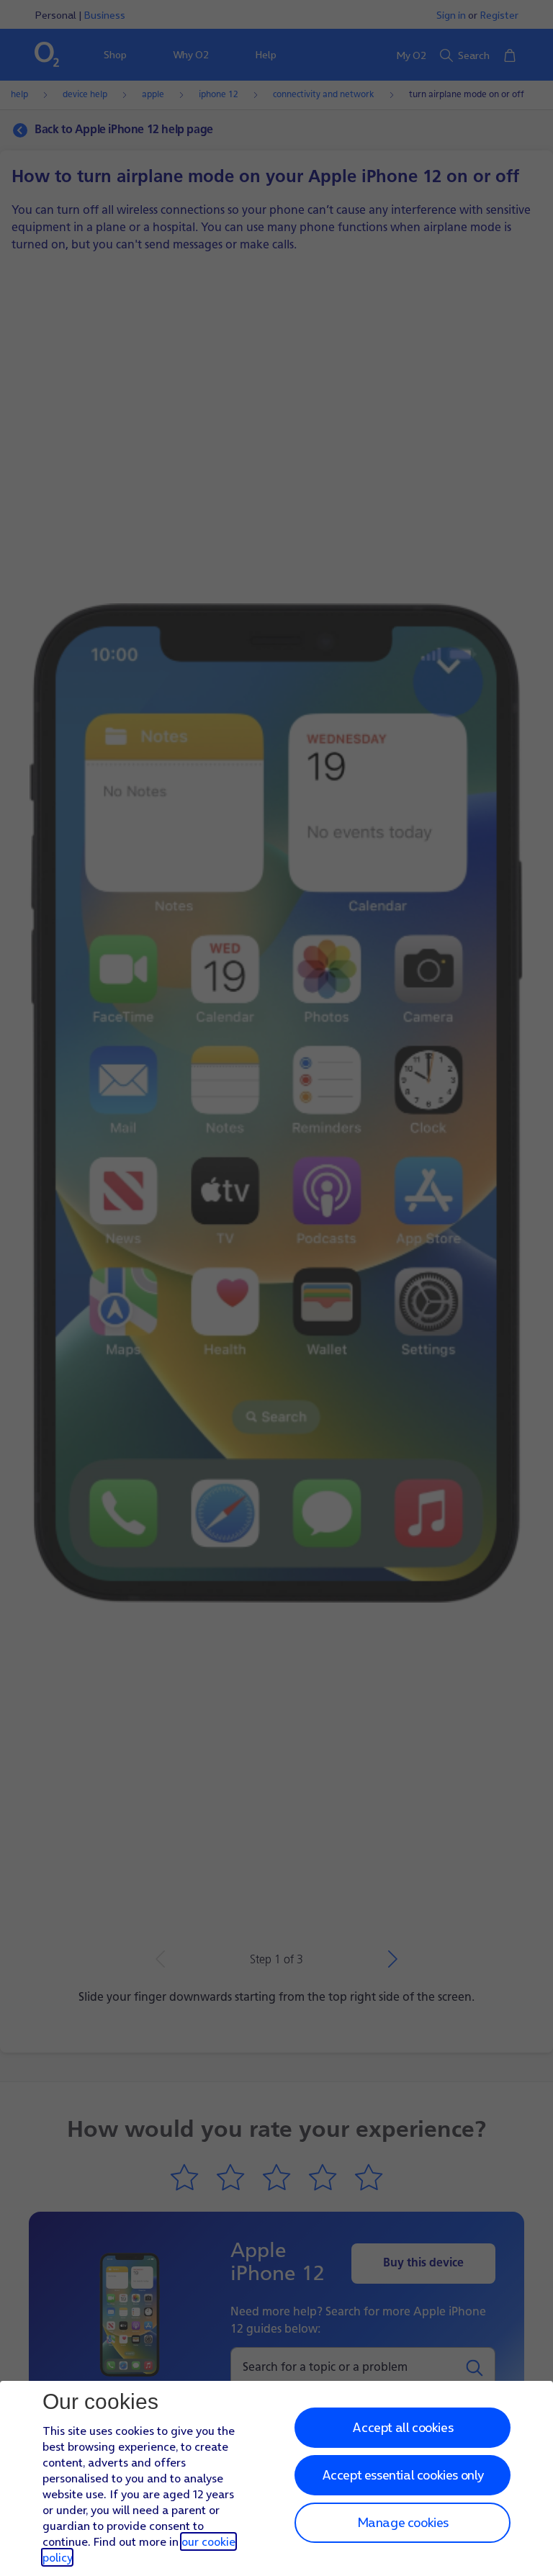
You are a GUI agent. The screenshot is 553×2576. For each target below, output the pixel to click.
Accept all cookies (403, 2427)
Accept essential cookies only (403, 2475)
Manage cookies (403, 2522)
